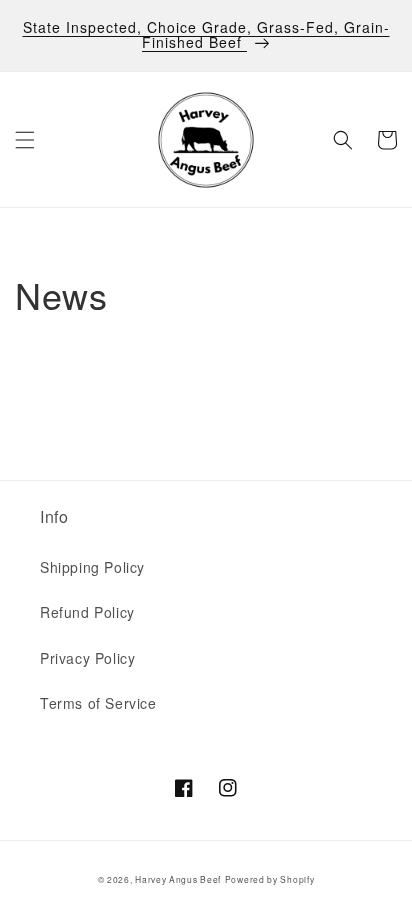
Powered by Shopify (270, 879)
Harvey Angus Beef (178, 879)
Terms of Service (98, 703)
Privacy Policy (87, 658)
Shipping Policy (92, 567)
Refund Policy (87, 612)
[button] (25, 140)
